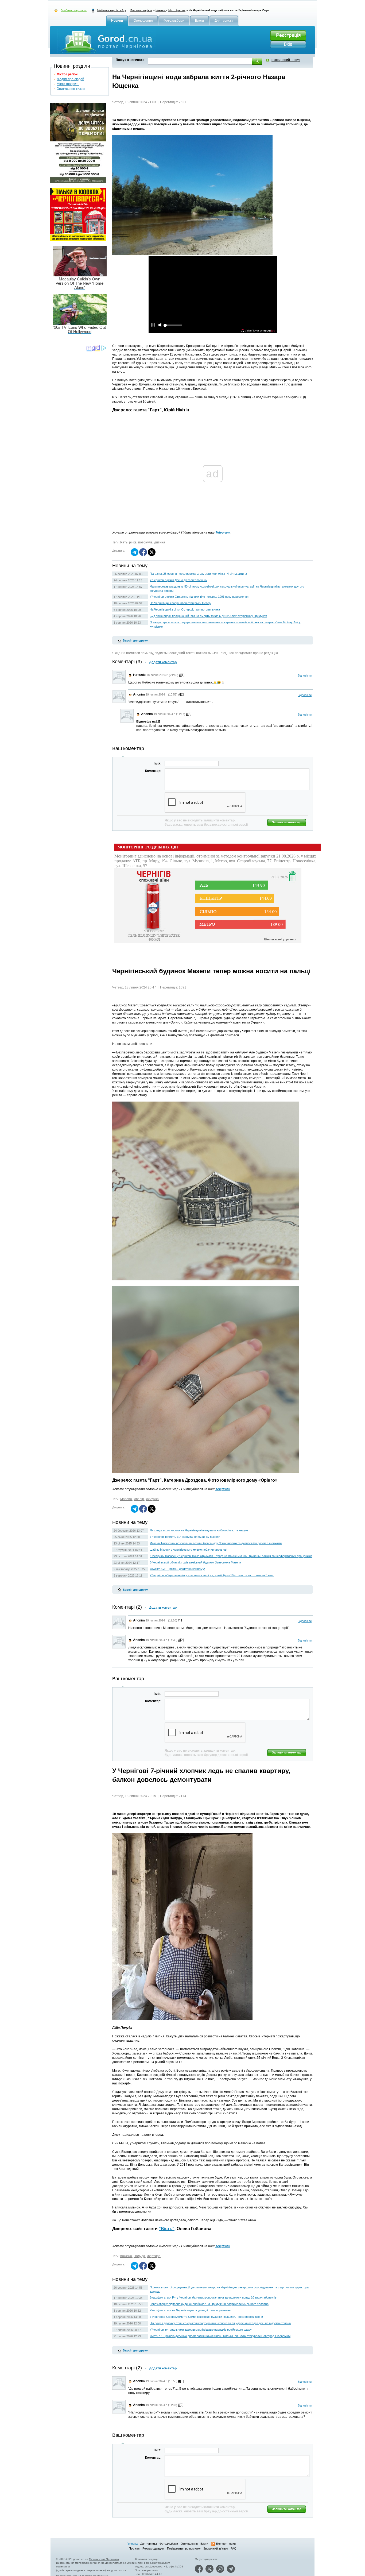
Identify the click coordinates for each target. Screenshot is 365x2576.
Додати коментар (163, 662)
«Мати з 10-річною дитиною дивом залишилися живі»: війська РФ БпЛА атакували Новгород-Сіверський (220, 2336)
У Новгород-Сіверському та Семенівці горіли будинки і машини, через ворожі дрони (206, 2317)
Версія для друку (135, 640)
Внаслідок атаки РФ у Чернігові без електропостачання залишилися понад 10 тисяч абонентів (213, 2297)
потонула (145, 542)
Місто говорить (68, 84)
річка (133, 542)
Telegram (223, 532)
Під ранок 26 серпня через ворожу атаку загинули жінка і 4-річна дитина (198, 574)
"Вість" (167, 2229)
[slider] (173, 327)
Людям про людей (70, 79)
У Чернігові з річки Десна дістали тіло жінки (178, 580)
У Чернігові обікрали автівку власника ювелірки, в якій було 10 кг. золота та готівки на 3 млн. (212, 1575)
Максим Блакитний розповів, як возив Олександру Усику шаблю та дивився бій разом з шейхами (216, 1543)
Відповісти (305, 675)
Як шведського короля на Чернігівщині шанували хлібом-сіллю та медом (199, 1530)
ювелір (139, 1499)
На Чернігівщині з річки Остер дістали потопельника (185, 609)
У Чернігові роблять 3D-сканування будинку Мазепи (185, 1537)
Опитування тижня (71, 89)
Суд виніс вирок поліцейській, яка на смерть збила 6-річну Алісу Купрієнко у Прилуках (208, 616)
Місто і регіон (177, 10)
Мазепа (126, 1499)
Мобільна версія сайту (112, 10)
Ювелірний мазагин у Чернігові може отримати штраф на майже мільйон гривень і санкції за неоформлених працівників (231, 1556)
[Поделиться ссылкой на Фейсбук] (143, 555)
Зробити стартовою (74, 10)
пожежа (126, 2256)
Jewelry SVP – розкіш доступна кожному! (177, 1569)
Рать (124, 542)
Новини (161, 10)
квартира (154, 2256)
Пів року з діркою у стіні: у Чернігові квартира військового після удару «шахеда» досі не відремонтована (220, 2323)
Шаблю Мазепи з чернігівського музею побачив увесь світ (189, 1550)
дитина (160, 542)
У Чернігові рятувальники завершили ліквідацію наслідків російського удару (201, 2330)
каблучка (152, 1499)
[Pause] (153, 325)
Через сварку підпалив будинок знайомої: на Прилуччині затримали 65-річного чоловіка (209, 2304)
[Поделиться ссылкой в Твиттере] (152, 555)
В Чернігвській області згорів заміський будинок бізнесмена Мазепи (195, 1562)
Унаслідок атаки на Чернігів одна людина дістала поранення (190, 2310)
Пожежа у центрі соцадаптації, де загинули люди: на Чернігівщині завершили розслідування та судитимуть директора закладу (229, 2289)
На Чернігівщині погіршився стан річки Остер (180, 603)
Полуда (139, 2256)
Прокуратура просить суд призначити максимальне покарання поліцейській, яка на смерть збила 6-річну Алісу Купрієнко (225, 624)
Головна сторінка (141, 10)
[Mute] (160, 325)
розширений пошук (285, 60)
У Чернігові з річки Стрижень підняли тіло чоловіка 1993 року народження (199, 597)
